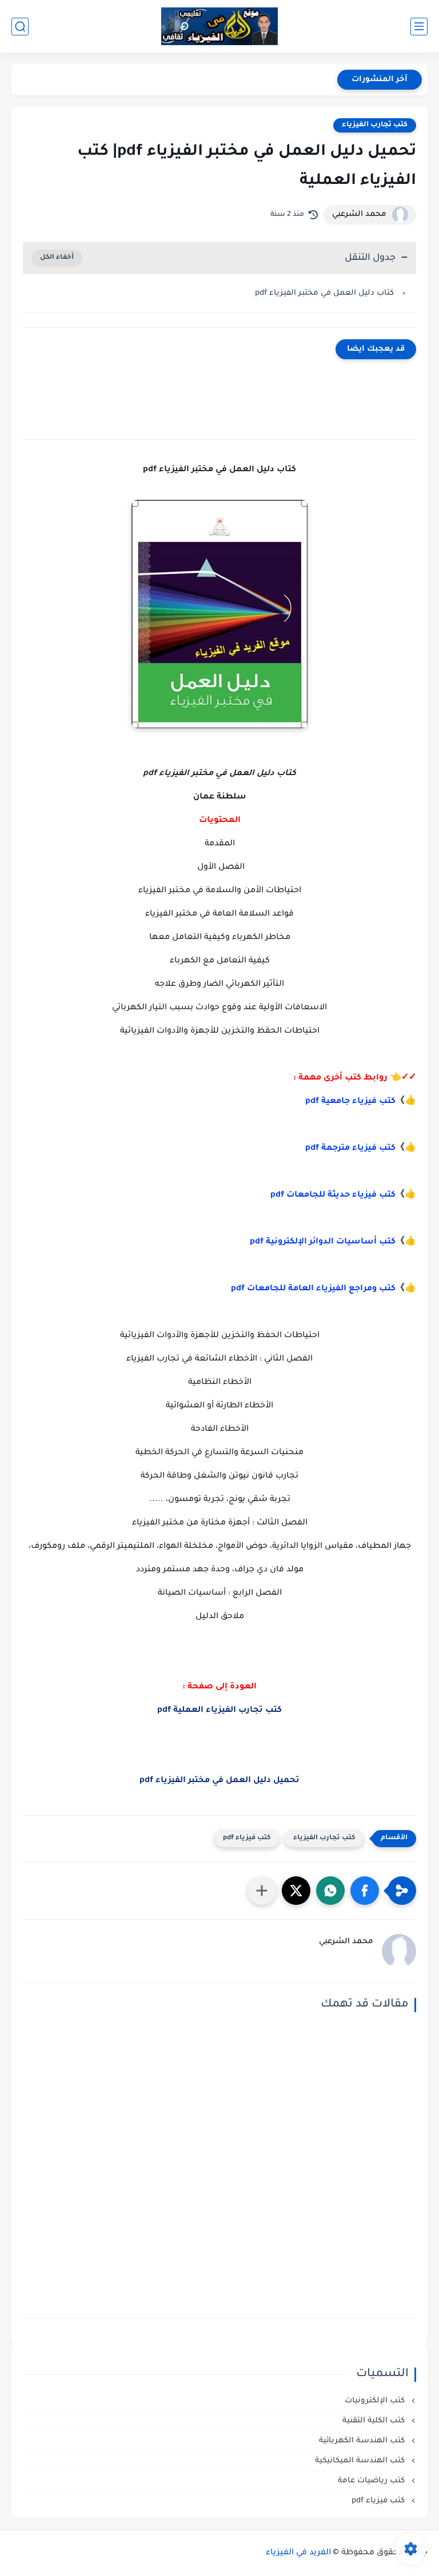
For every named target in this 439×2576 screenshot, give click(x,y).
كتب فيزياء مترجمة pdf (350, 1149)
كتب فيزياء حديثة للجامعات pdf (333, 1195)
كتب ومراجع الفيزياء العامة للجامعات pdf (313, 1289)
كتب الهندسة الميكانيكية (361, 2461)
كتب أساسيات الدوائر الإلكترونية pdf (323, 1242)
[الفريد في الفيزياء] (220, 27)
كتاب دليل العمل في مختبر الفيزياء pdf (324, 293)
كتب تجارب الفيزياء (375, 125)
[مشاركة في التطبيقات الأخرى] (262, 1891)
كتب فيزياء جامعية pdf (350, 1102)
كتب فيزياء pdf (247, 1838)
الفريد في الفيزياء (298, 2553)
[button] (365, 1891)
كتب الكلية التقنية (375, 2421)
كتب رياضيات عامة (372, 2481)
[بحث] (20, 27)
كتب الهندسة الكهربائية (363, 2441)
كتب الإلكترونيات (376, 2401)
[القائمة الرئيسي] (419, 27)
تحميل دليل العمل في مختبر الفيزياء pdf (219, 1781)
